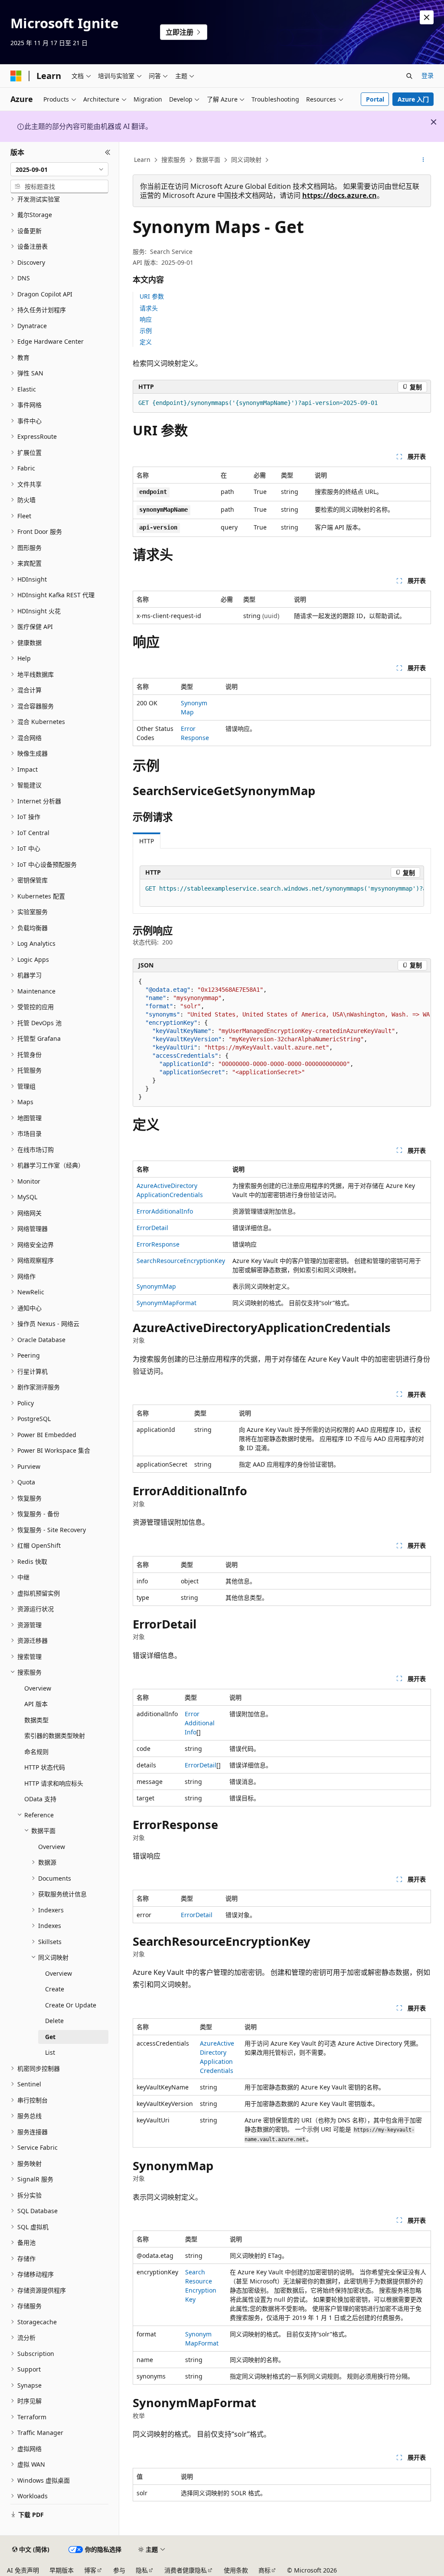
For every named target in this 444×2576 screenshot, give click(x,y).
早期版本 (62, 2570)
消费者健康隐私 (186, 2570)
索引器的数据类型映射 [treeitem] (55, 1735)
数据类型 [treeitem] (36, 1720)
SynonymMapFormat (166, 1303)
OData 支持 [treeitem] (40, 1799)
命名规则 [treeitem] (36, 1752)
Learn (142, 160)
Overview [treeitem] (38, 1688)
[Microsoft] (16, 76)
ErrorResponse (158, 1244)
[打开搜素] (409, 76)
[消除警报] (427, 17)
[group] (282, 893)
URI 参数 (152, 296)
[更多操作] (423, 160)
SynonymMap (156, 1286)
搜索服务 (173, 160)
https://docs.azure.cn (340, 195)
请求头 (149, 308)
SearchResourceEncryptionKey (181, 1261)
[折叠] (108, 152)
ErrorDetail (152, 1228)
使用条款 (236, 2570)
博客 (90, 2570)
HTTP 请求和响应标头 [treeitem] (54, 1783)
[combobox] (59, 169)
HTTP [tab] (147, 841)
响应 (146, 319)
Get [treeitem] (50, 2037)
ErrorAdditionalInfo (165, 1211)
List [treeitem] (50, 2052)
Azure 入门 (413, 99)
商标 (264, 2570)
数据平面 (208, 160)
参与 (119, 2570)
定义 (146, 342)
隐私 (142, 2570)
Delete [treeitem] (54, 2021)
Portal (375, 99)
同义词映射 (246, 160)
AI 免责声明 (23, 2570)
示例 (146, 331)
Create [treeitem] (55, 1989)
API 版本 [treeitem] (36, 1704)
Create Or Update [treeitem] (71, 2005)
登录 (428, 75)
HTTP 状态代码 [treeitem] (45, 1767)
